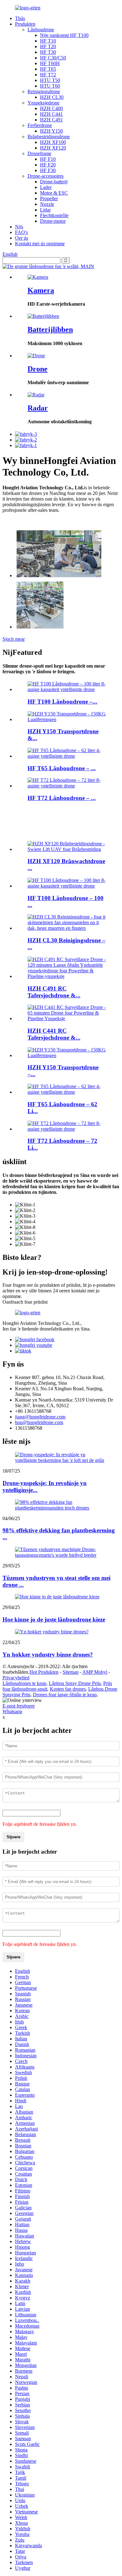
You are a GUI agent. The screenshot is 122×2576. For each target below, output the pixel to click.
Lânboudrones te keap (24, 1683)
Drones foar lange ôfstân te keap (65, 1695)
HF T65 (48, 69)
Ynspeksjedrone (43, 103)
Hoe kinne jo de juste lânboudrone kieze (54, 1619)
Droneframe (39, 153)
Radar (38, 408)
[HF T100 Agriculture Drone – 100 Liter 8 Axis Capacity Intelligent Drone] (67, 689)
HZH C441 (51, 114)
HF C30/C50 (53, 58)
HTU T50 (50, 80)
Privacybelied (16, 1678)
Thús (20, 18)
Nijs (19, 227)
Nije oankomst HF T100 (64, 35)
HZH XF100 (53, 142)
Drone (38, 369)
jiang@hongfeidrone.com (40, 1417)
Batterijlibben (50, 329)
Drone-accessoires (46, 176)
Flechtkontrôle (54, 215)
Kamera (41, 290)
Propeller (49, 199)
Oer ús (22, 238)
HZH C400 (51, 108)
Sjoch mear (14, 639)
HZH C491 (51, 120)
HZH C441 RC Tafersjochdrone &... (54, 1034)
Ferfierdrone (40, 125)
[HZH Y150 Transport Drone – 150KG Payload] (67, 719)
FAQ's (21, 232)
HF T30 (48, 52)
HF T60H (50, 63)
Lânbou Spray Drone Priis (75, 1683)
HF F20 (48, 165)
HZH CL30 (52, 97)
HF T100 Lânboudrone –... (62, 702)
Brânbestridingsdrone (49, 137)
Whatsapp (12, 1711)
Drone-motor (53, 221)
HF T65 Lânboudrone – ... (62, 768)
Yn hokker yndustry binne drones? (48, 1655)
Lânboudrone (41, 30)
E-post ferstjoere (19, 1706)
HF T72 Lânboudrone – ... (62, 798)
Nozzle (47, 204)
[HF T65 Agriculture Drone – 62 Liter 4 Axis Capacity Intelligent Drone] (67, 756)
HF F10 (48, 159)
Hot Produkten (44, 1672)
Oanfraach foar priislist (25, 1302)
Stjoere (13, 1837)
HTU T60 (50, 86)
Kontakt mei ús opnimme (40, 244)
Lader (46, 187)
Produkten (25, 24)
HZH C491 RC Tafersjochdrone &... (54, 992)
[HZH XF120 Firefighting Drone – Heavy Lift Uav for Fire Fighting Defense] (67, 849)
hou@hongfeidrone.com (39, 1422)
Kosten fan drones (68, 1689)
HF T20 (48, 46)
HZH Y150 (51, 131)
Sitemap (71, 1672)
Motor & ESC (54, 193)
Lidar (45, 210)
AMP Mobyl (95, 1672)
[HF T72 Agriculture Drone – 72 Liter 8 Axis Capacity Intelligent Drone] (67, 786)
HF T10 (48, 41)
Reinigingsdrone (44, 92)
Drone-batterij (54, 182)
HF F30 (48, 170)
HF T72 (48, 75)
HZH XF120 (53, 148)
